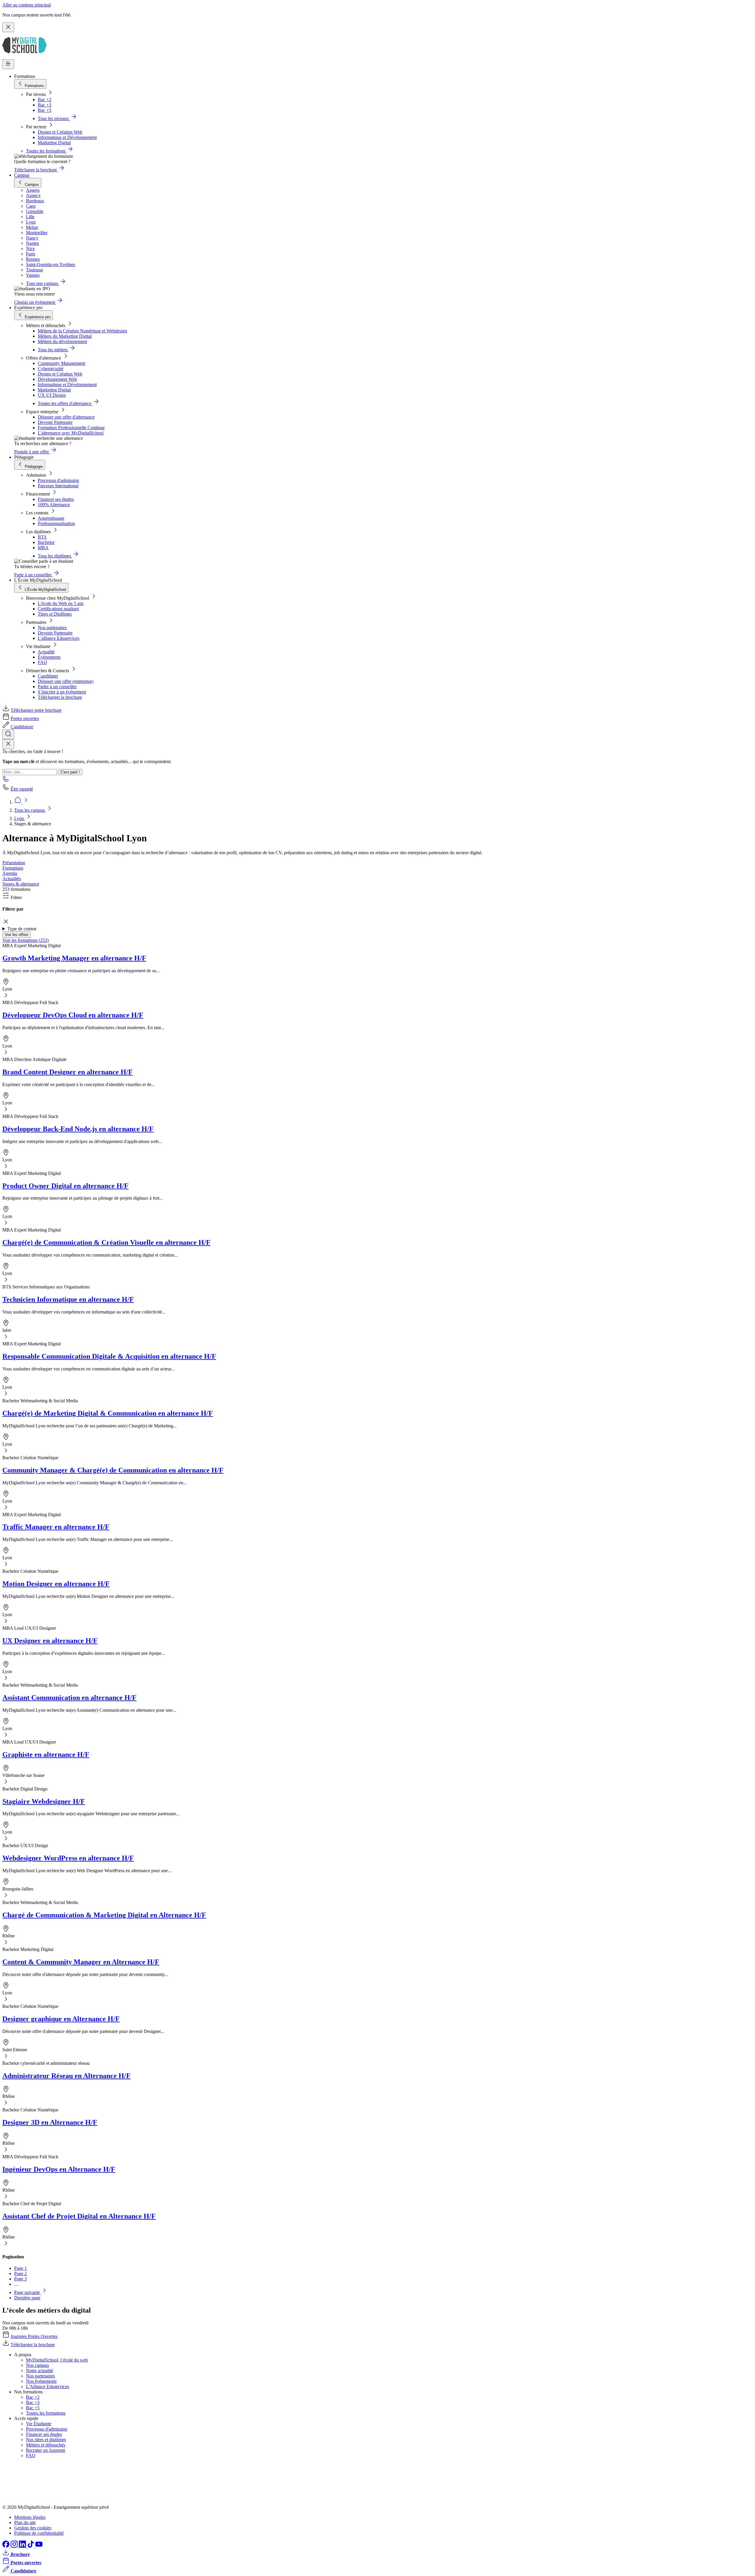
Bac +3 (45, 105)
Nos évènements (41, 2381)
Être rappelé (22, 789)
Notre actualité (40, 2371)
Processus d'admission (58, 480)
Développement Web (57, 379)
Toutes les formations (46, 2413)
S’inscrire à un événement (62, 692)
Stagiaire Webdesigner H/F (44, 1801)
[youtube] (39, 2546)
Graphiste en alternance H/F (46, 1754)
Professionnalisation (56, 523)
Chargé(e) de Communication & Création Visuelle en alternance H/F (106, 1242)
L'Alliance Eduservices (47, 2386)
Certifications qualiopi (58, 609)
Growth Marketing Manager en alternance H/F (74, 958)
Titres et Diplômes (55, 614)
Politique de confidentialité (39, 2533)
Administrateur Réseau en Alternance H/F (67, 2076)
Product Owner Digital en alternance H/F (65, 1186)
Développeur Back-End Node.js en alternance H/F (78, 1129)
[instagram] (15, 2546)
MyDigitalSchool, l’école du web (57, 2360)
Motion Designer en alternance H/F (56, 1584)
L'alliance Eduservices (59, 638)
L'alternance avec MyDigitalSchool (71, 433)
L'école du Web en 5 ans (61, 603)
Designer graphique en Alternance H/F (61, 2019)
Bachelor (46, 542)
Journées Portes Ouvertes (34, 2336)
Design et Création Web (60, 132)
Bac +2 (45, 100)
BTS (42, 537)
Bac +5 (45, 110)
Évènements (49, 657)
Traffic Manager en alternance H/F (56, 1527)
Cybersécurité (51, 369)
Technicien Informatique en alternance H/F (68, 1299)
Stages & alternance (21, 884)
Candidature (22, 727)
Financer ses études (56, 499)
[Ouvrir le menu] (8, 64)
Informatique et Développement (67, 137)
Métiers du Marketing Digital (65, 336)
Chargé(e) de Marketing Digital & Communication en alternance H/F (108, 1413)
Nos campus (37, 2365)
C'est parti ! (70, 772)
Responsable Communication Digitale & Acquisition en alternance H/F (109, 1356)
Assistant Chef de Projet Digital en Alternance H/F (79, 2216)
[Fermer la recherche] (8, 744)
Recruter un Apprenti (46, 2450)
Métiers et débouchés (46, 2445)
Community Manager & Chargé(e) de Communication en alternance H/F (113, 1470)
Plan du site (25, 2522)
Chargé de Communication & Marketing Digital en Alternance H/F (104, 1915)
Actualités (12, 879)
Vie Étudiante (39, 2424)
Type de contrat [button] (22, 929)
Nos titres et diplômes (46, 2440)
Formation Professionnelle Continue (71, 428)
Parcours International (58, 486)
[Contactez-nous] (6, 781)
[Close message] (8, 27)
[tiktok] (31, 2546)
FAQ (42, 662)
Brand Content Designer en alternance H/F (68, 1072)
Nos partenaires (52, 628)
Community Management (61, 363)
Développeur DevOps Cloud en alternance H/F (73, 1015)
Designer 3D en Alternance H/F (50, 2122)
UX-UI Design (52, 395)
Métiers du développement (62, 341)
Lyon (20, 818)
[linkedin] (23, 2546)
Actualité (46, 652)
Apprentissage (51, 518)
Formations (13, 868)
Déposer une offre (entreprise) (66, 681)
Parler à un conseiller (57, 687)
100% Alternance (54, 505)
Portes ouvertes (25, 718)
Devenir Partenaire (55, 422)
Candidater (48, 676)
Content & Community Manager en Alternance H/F (81, 1962)
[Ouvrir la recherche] (8, 734)
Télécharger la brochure (60, 697)
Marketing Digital (54, 143)
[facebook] (6, 2546)
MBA (43, 548)
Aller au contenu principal (27, 5)
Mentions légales (30, 2517)
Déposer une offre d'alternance (66, 417)
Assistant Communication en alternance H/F (69, 1698)
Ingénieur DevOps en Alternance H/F (59, 2169)
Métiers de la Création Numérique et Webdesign (82, 331)
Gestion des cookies (33, 2528)
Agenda (10, 873)
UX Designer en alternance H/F (50, 1641)
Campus (22, 175)
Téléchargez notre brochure (36, 710)
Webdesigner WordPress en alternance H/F (68, 1858)
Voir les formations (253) (26, 940)
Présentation (14, 863)
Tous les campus (30, 810)
